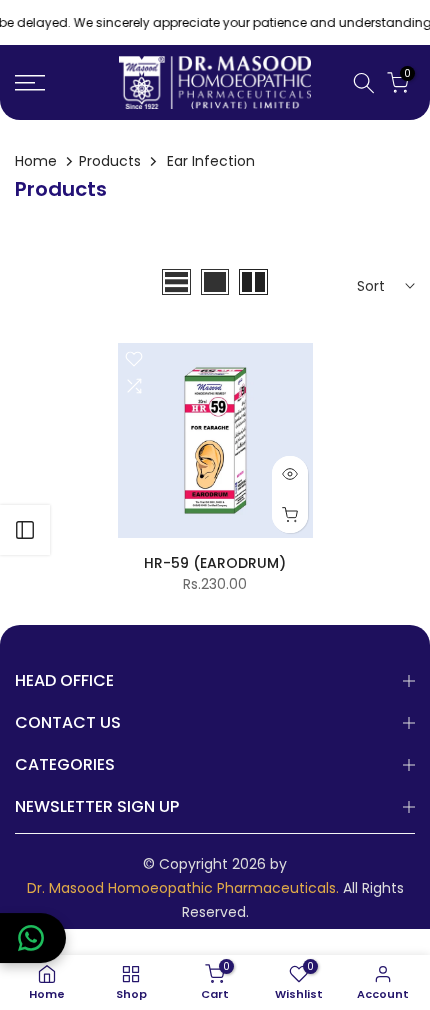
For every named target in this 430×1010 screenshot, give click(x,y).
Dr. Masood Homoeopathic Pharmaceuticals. (183, 888)
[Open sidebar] (25, 530)
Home (36, 161)
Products (110, 161)
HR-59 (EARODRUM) (215, 563)
